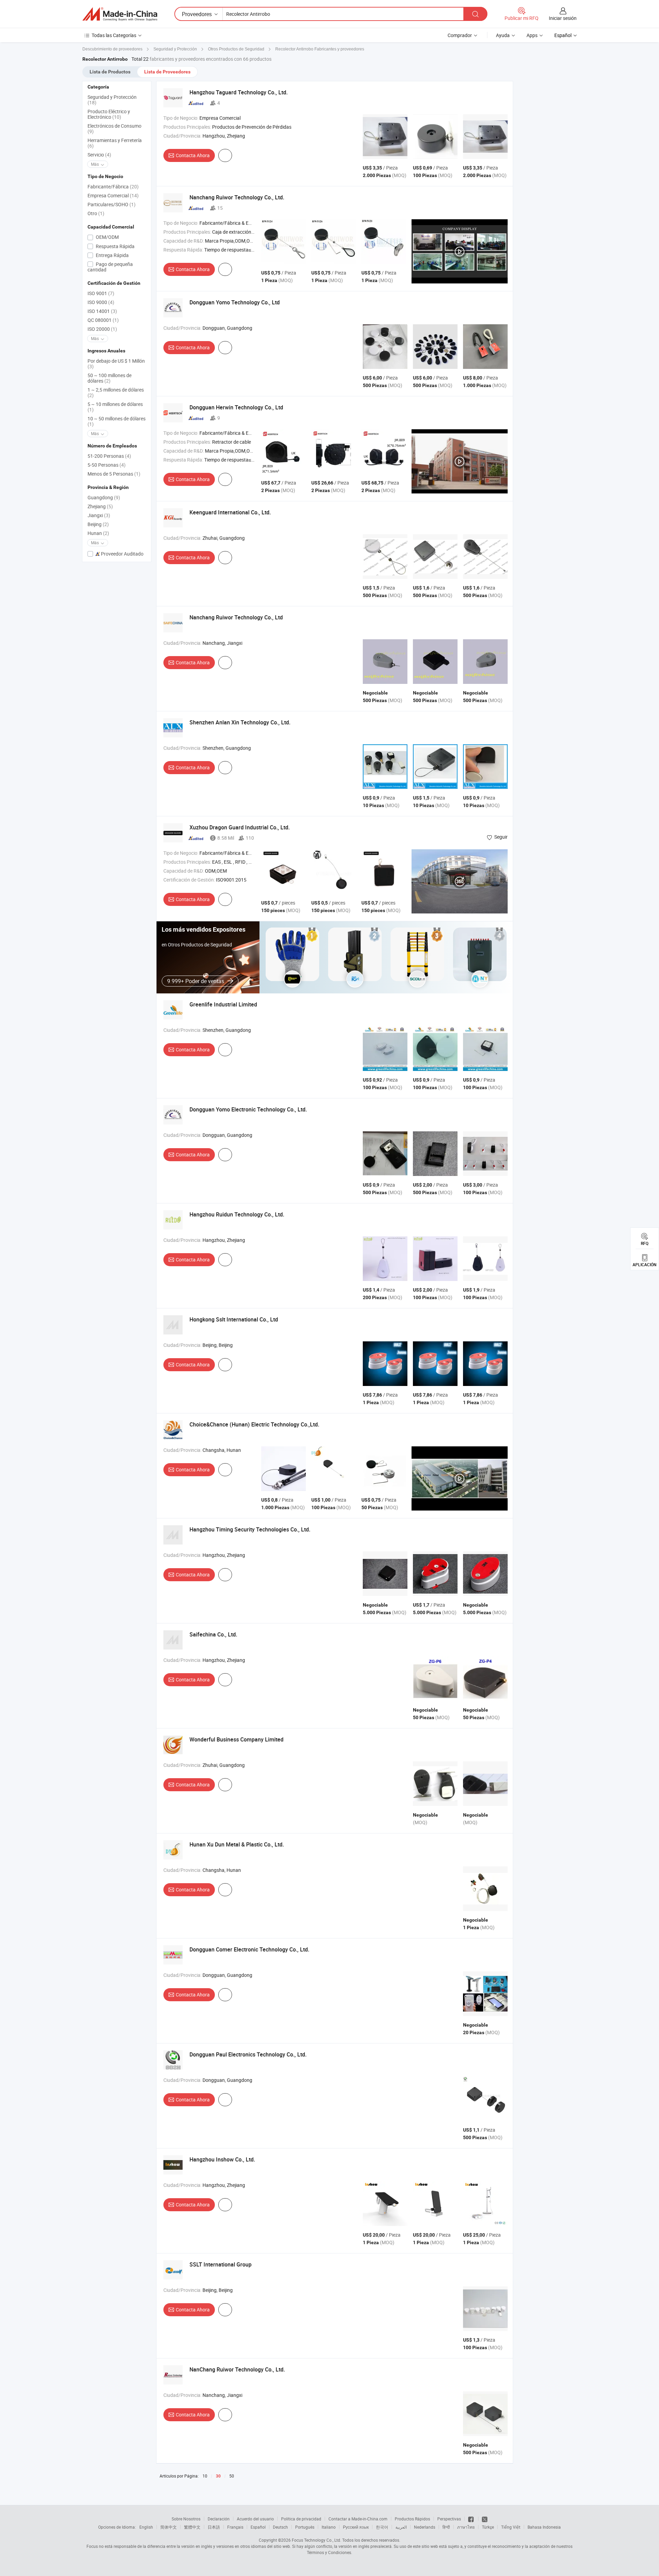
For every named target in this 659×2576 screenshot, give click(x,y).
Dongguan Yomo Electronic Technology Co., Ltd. (248, 1109)
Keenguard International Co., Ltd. (230, 512)
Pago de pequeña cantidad (110, 267)
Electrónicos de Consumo (114, 129)
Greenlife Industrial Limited (223, 1004)
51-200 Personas (109, 456)
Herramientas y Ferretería (115, 143)
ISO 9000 (101, 302)
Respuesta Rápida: (183, 250)
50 (232, 2476)
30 (218, 2476)
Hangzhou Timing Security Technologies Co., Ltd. (250, 1529)
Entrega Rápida (112, 255)
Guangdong (104, 497)
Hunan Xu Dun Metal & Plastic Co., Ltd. (237, 1844)
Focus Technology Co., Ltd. (316, 2540)
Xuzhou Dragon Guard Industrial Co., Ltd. (240, 827)
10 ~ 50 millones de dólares (117, 421)
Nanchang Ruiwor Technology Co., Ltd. (237, 197)
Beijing (98, 524)
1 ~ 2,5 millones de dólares (116, 392)
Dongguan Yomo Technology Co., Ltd (235, 302)
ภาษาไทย (466, 2527)
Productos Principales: (187, 127)
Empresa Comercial (113, 195)
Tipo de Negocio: (181, 118)
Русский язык (356, 2527)
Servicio (99, 155)
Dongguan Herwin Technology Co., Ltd (236, 407)
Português (305, 2527)
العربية (401, 2527)
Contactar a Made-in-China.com (358, 2519)
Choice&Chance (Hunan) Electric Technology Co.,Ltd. (254, 1424)
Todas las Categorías (114, 35)
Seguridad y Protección (112, 100)
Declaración (219, 2519)
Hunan (98, 533)
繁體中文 (192, 2527)
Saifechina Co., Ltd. (213, 1634)
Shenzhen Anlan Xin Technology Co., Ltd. (240, 722)
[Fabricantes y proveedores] (120, 14)
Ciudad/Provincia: (182, 136)
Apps (532, 35)
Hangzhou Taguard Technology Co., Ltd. (239, 92)
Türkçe (488, 2527)
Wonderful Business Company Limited (236, 1739)
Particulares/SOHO (112, 204)
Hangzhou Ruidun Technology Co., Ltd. (237, 1214)
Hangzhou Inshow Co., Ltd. (222, 2159)
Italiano (329, 2527)
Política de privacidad (301, 2519)
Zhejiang (100, 506)
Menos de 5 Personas (114, 474)
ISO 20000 (102, 329)
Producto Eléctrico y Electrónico (109, 114)
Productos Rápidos (412, 2519)
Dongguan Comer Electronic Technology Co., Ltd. (249, 1949)
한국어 (382, 2527)
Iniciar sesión (563, 18)
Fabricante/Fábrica (113, 187)
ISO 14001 (102, 311)
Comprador (460, 35)
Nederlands (425, 2527)
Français (235, 2527)
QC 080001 (103, 320)
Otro (96, 213)
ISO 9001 (101, 293)
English (146, 2527)
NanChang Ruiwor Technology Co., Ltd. (237, 2369)
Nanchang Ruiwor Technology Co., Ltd (236, 617)
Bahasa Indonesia (544, 2527)
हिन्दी (446, 2527)
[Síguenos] (471, 2519)
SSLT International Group (221, 2264)
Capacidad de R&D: (184, 241)
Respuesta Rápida (115, 246)
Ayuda (503, 35)
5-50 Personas (107, 465)
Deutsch (280, 2527)
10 (205, 2476)
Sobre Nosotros (186, 2519)
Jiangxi (99, 515)
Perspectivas (449, 2519)
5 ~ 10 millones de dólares (115, 407)
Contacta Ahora (193, 155)
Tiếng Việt (511, 2527)
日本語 (214, 2527)
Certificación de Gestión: (189, 880)
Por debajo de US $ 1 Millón (116, 364)
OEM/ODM (107, 237)
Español (258, 2527)
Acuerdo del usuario (255, 2519)
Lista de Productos (110, 72)
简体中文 (169, 2527)
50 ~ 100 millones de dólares (109, 378)
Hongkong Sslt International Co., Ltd (234, 1319)
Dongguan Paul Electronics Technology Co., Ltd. (248, 2054)
